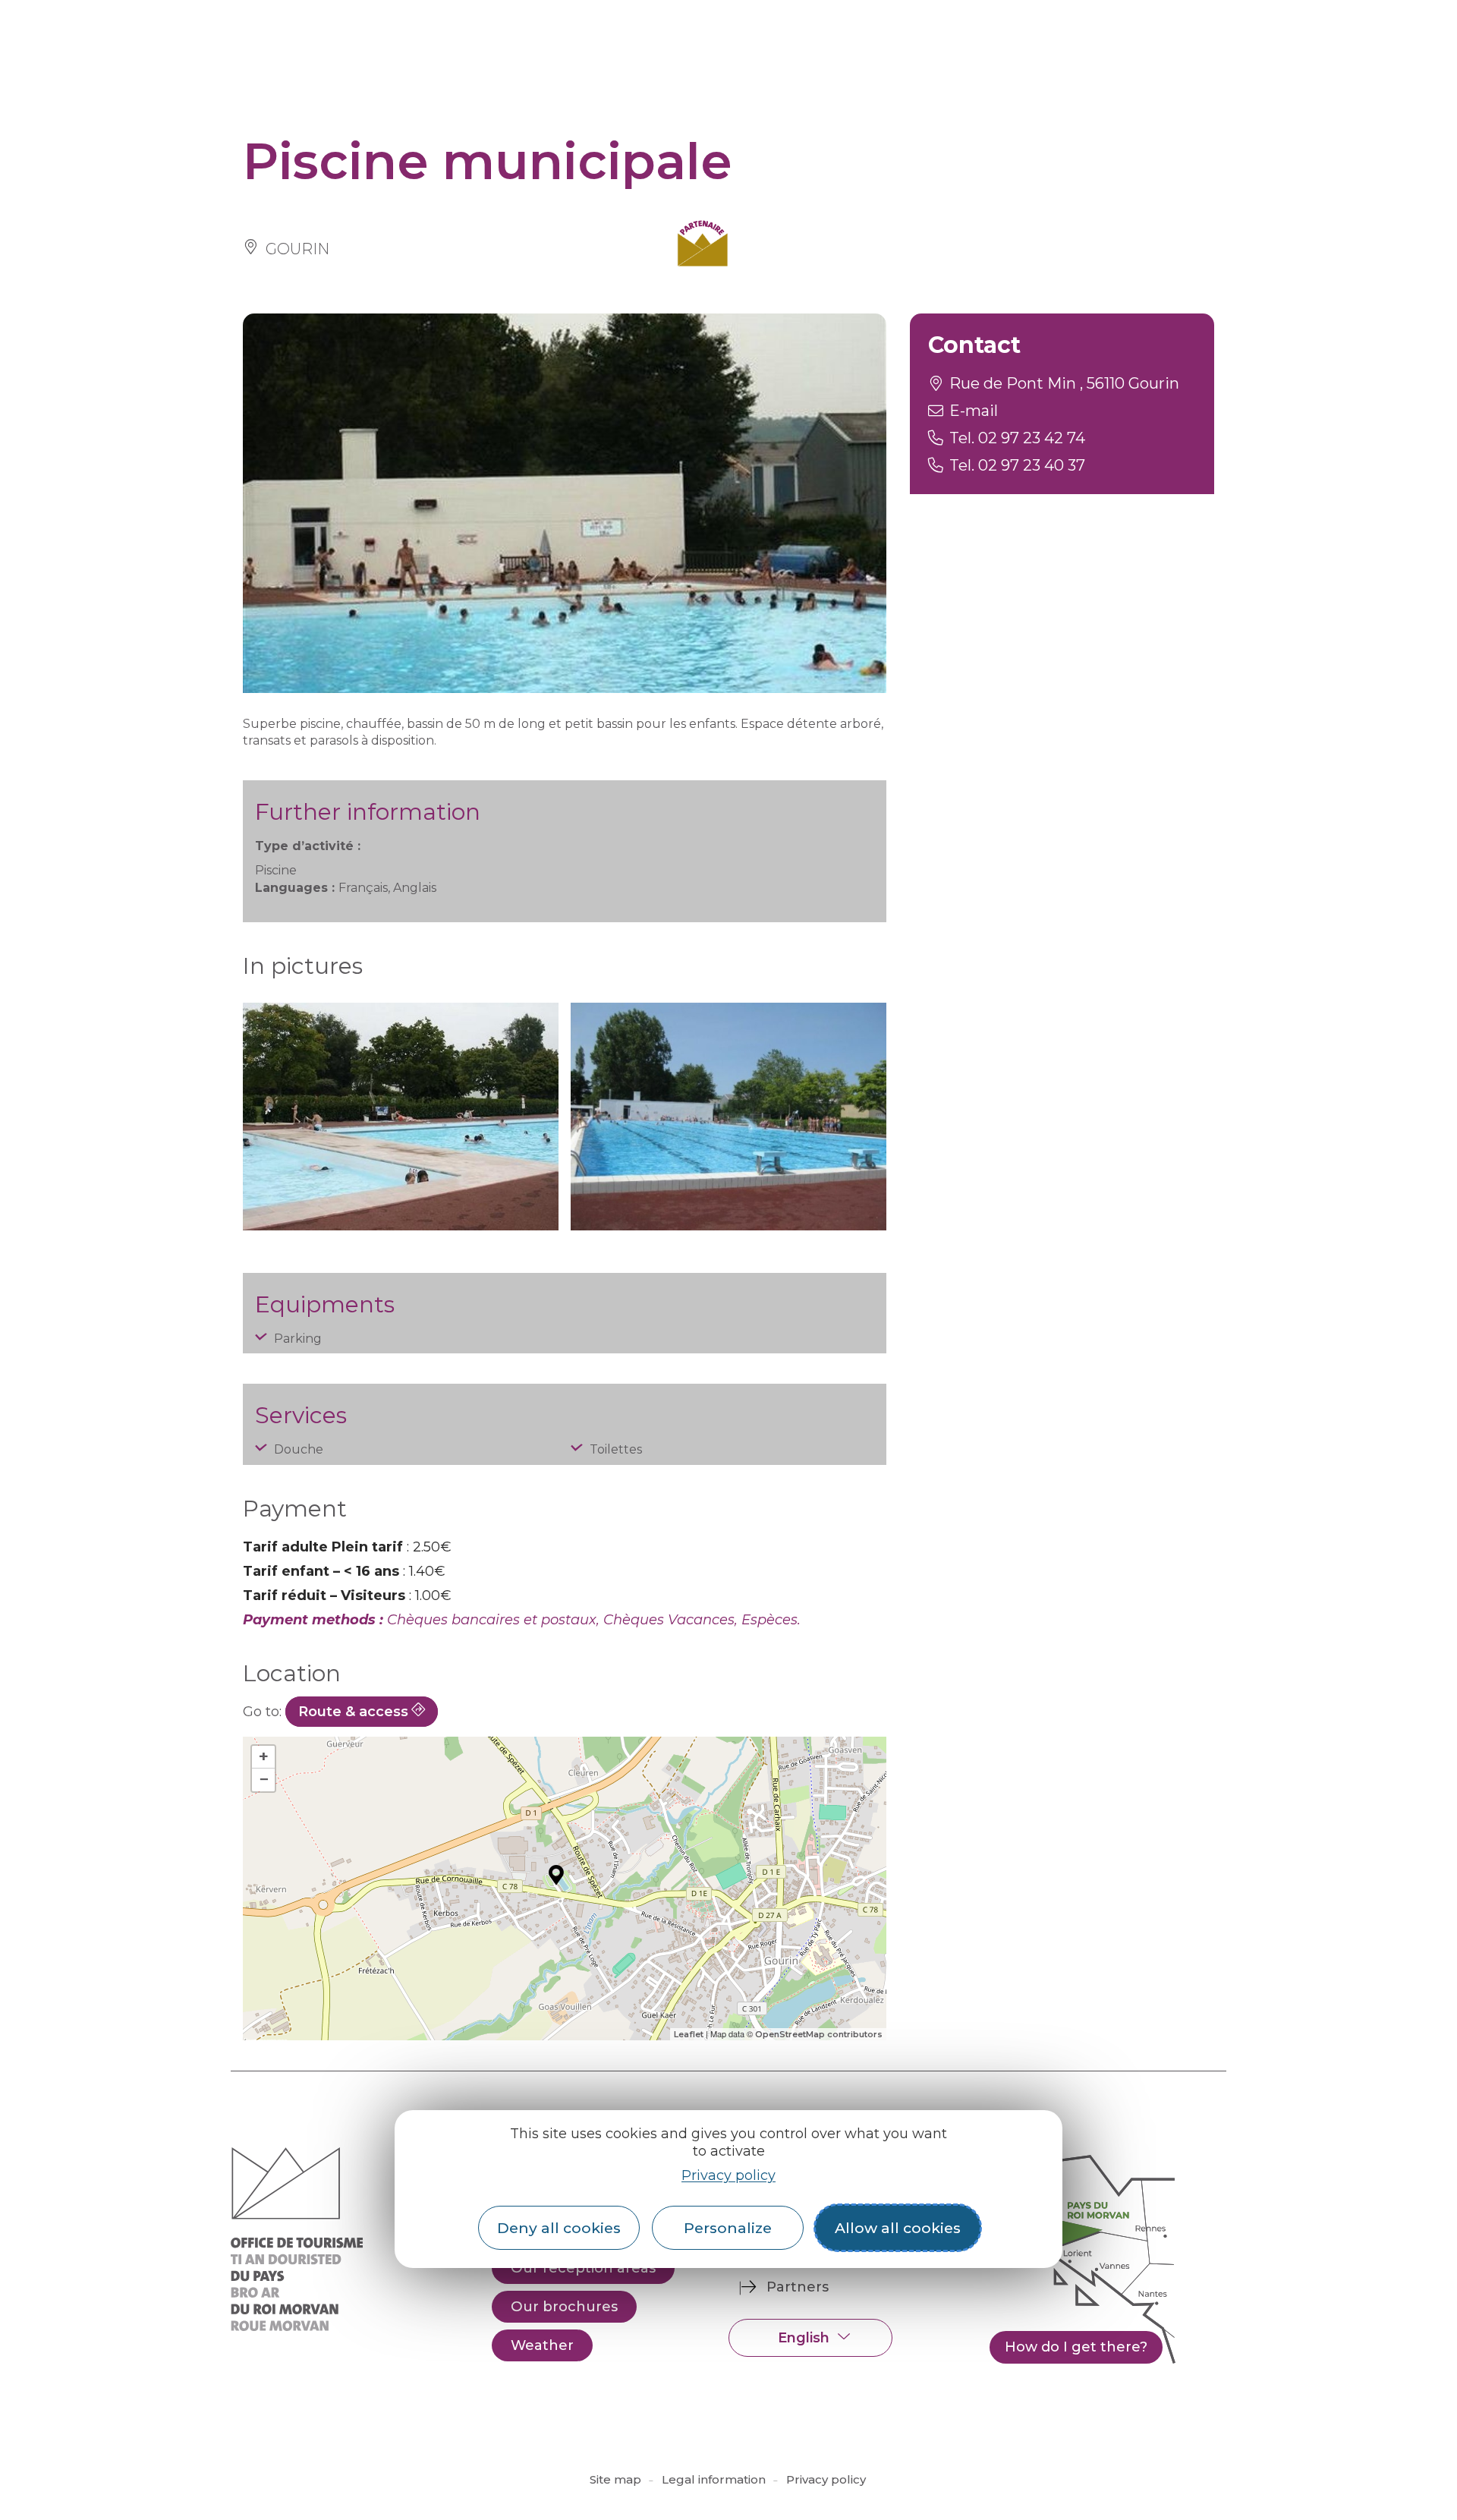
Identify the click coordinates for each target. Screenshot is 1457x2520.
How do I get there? (1076, 2347)
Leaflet (689, 2034)
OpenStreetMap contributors (819, 2034)
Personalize (728, 2228)
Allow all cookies (898, 2228)
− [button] (264, 1780)
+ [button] (264, 1757)
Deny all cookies (559, 2228)
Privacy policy (728, 2175)
